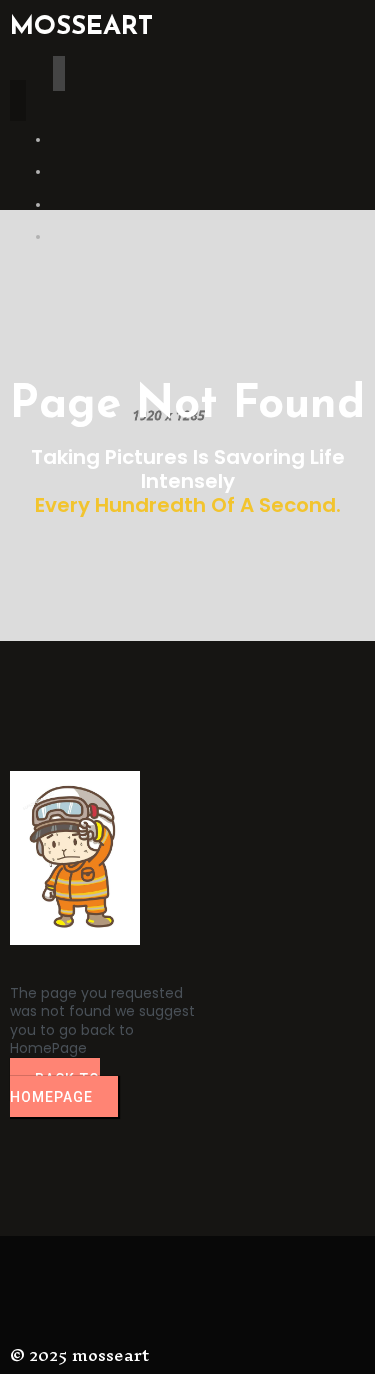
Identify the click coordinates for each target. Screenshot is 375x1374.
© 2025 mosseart (79, 1354)
